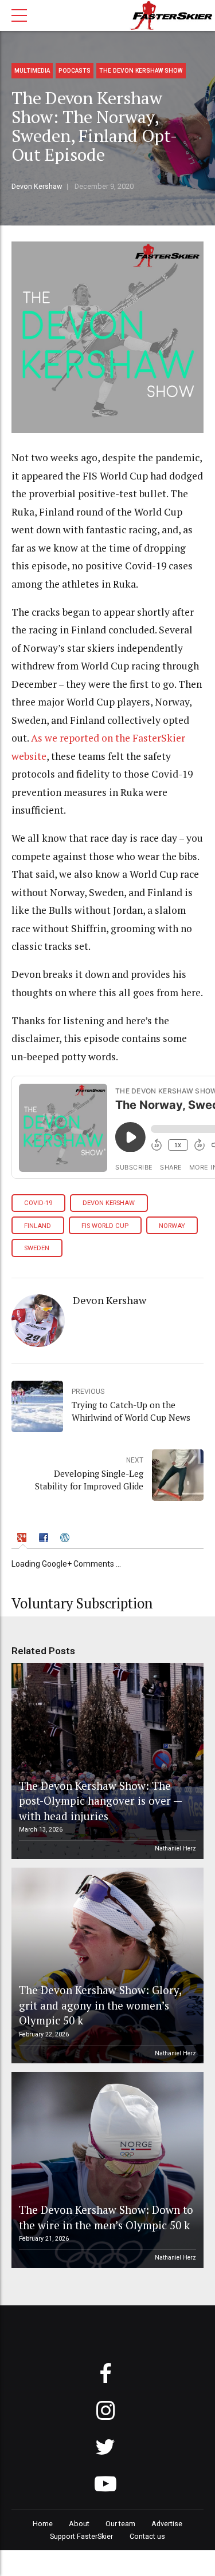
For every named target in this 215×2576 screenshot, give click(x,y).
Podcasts (75, 71)
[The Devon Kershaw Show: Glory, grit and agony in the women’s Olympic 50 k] (106, 1966)
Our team (120, 2524)
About (79, 2524)
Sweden (37, 1248)
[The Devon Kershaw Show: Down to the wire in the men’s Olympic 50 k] (106, 2170)
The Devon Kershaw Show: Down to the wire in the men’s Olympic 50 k (106, 2217)
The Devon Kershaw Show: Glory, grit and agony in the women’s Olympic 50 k (100, 2005)
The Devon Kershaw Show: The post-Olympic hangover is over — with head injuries (100, 1801)
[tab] (23, 1539)
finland (38, 1226)
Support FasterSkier (81, 2536)
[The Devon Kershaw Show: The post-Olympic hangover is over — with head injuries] (106, 1761)
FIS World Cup (105, 1226)
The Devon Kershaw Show (141, 71)
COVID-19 (38, 1203)
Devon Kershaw (37, 186)
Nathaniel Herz (175, 1848)
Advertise (167, 2524)
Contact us (147, 2536)
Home (43, 2524)
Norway (172, 1226)
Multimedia (32, 71)
